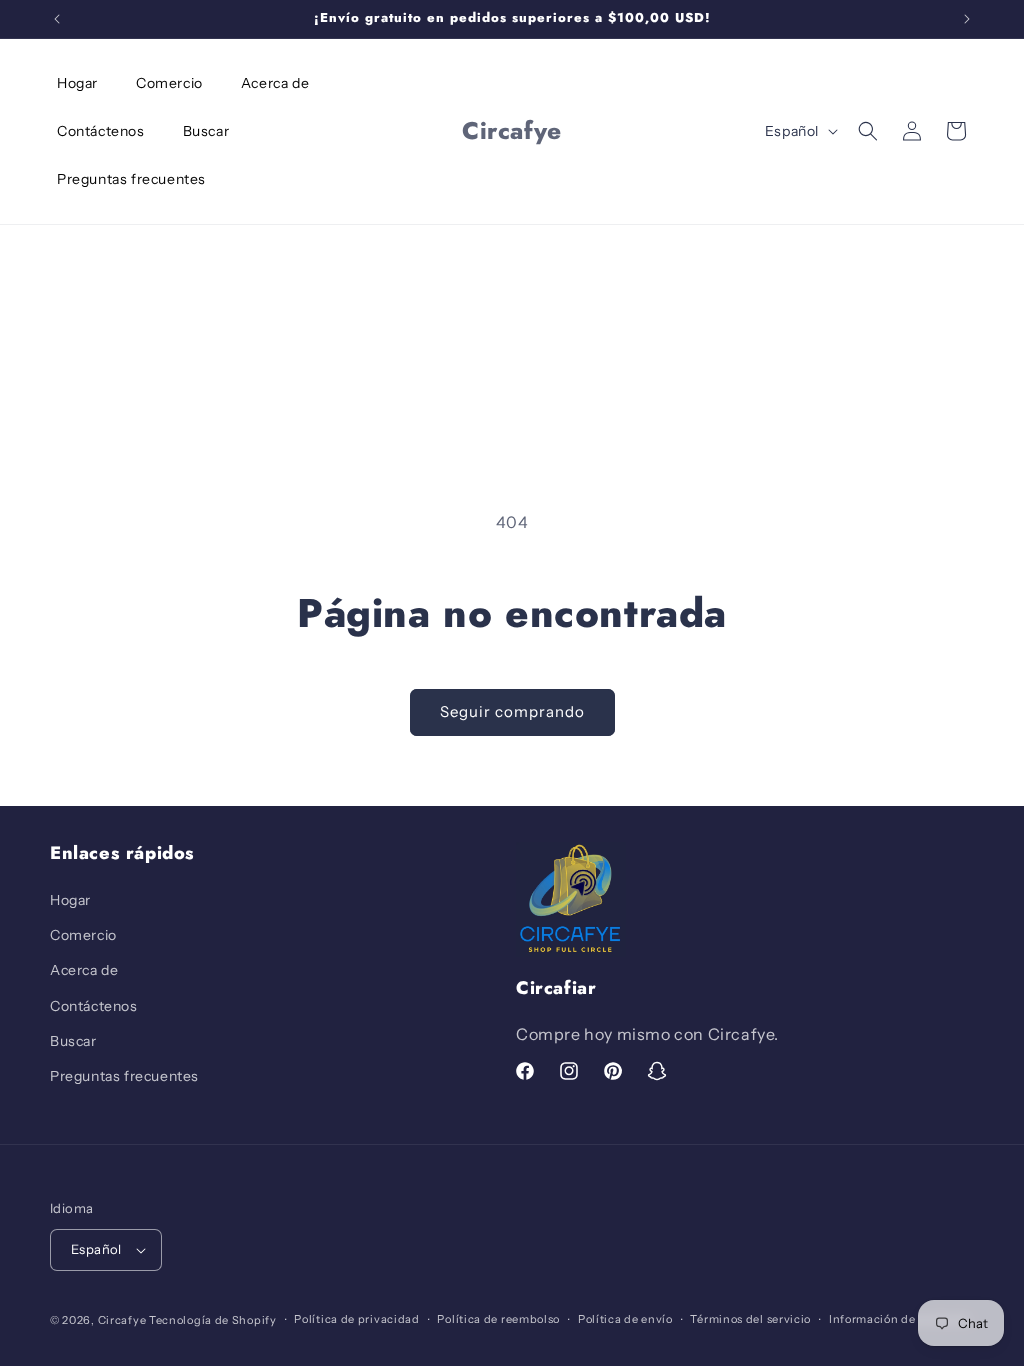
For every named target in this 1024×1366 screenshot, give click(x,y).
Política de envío (625, 1319)
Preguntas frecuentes (124, 1076)
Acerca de (84, 970)
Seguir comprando (512, 711)
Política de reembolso (498, 1319)
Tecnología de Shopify (213, 1320)
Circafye (122, 1320)
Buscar (73, 1041)
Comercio (83, 935)
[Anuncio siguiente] (967, 19)
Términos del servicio (750, 1319)
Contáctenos (94, 1006)
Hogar (70, 900)
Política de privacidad (356, 1319)
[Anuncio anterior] (57, 19)
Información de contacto (899, 1319)
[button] (868, 131)
